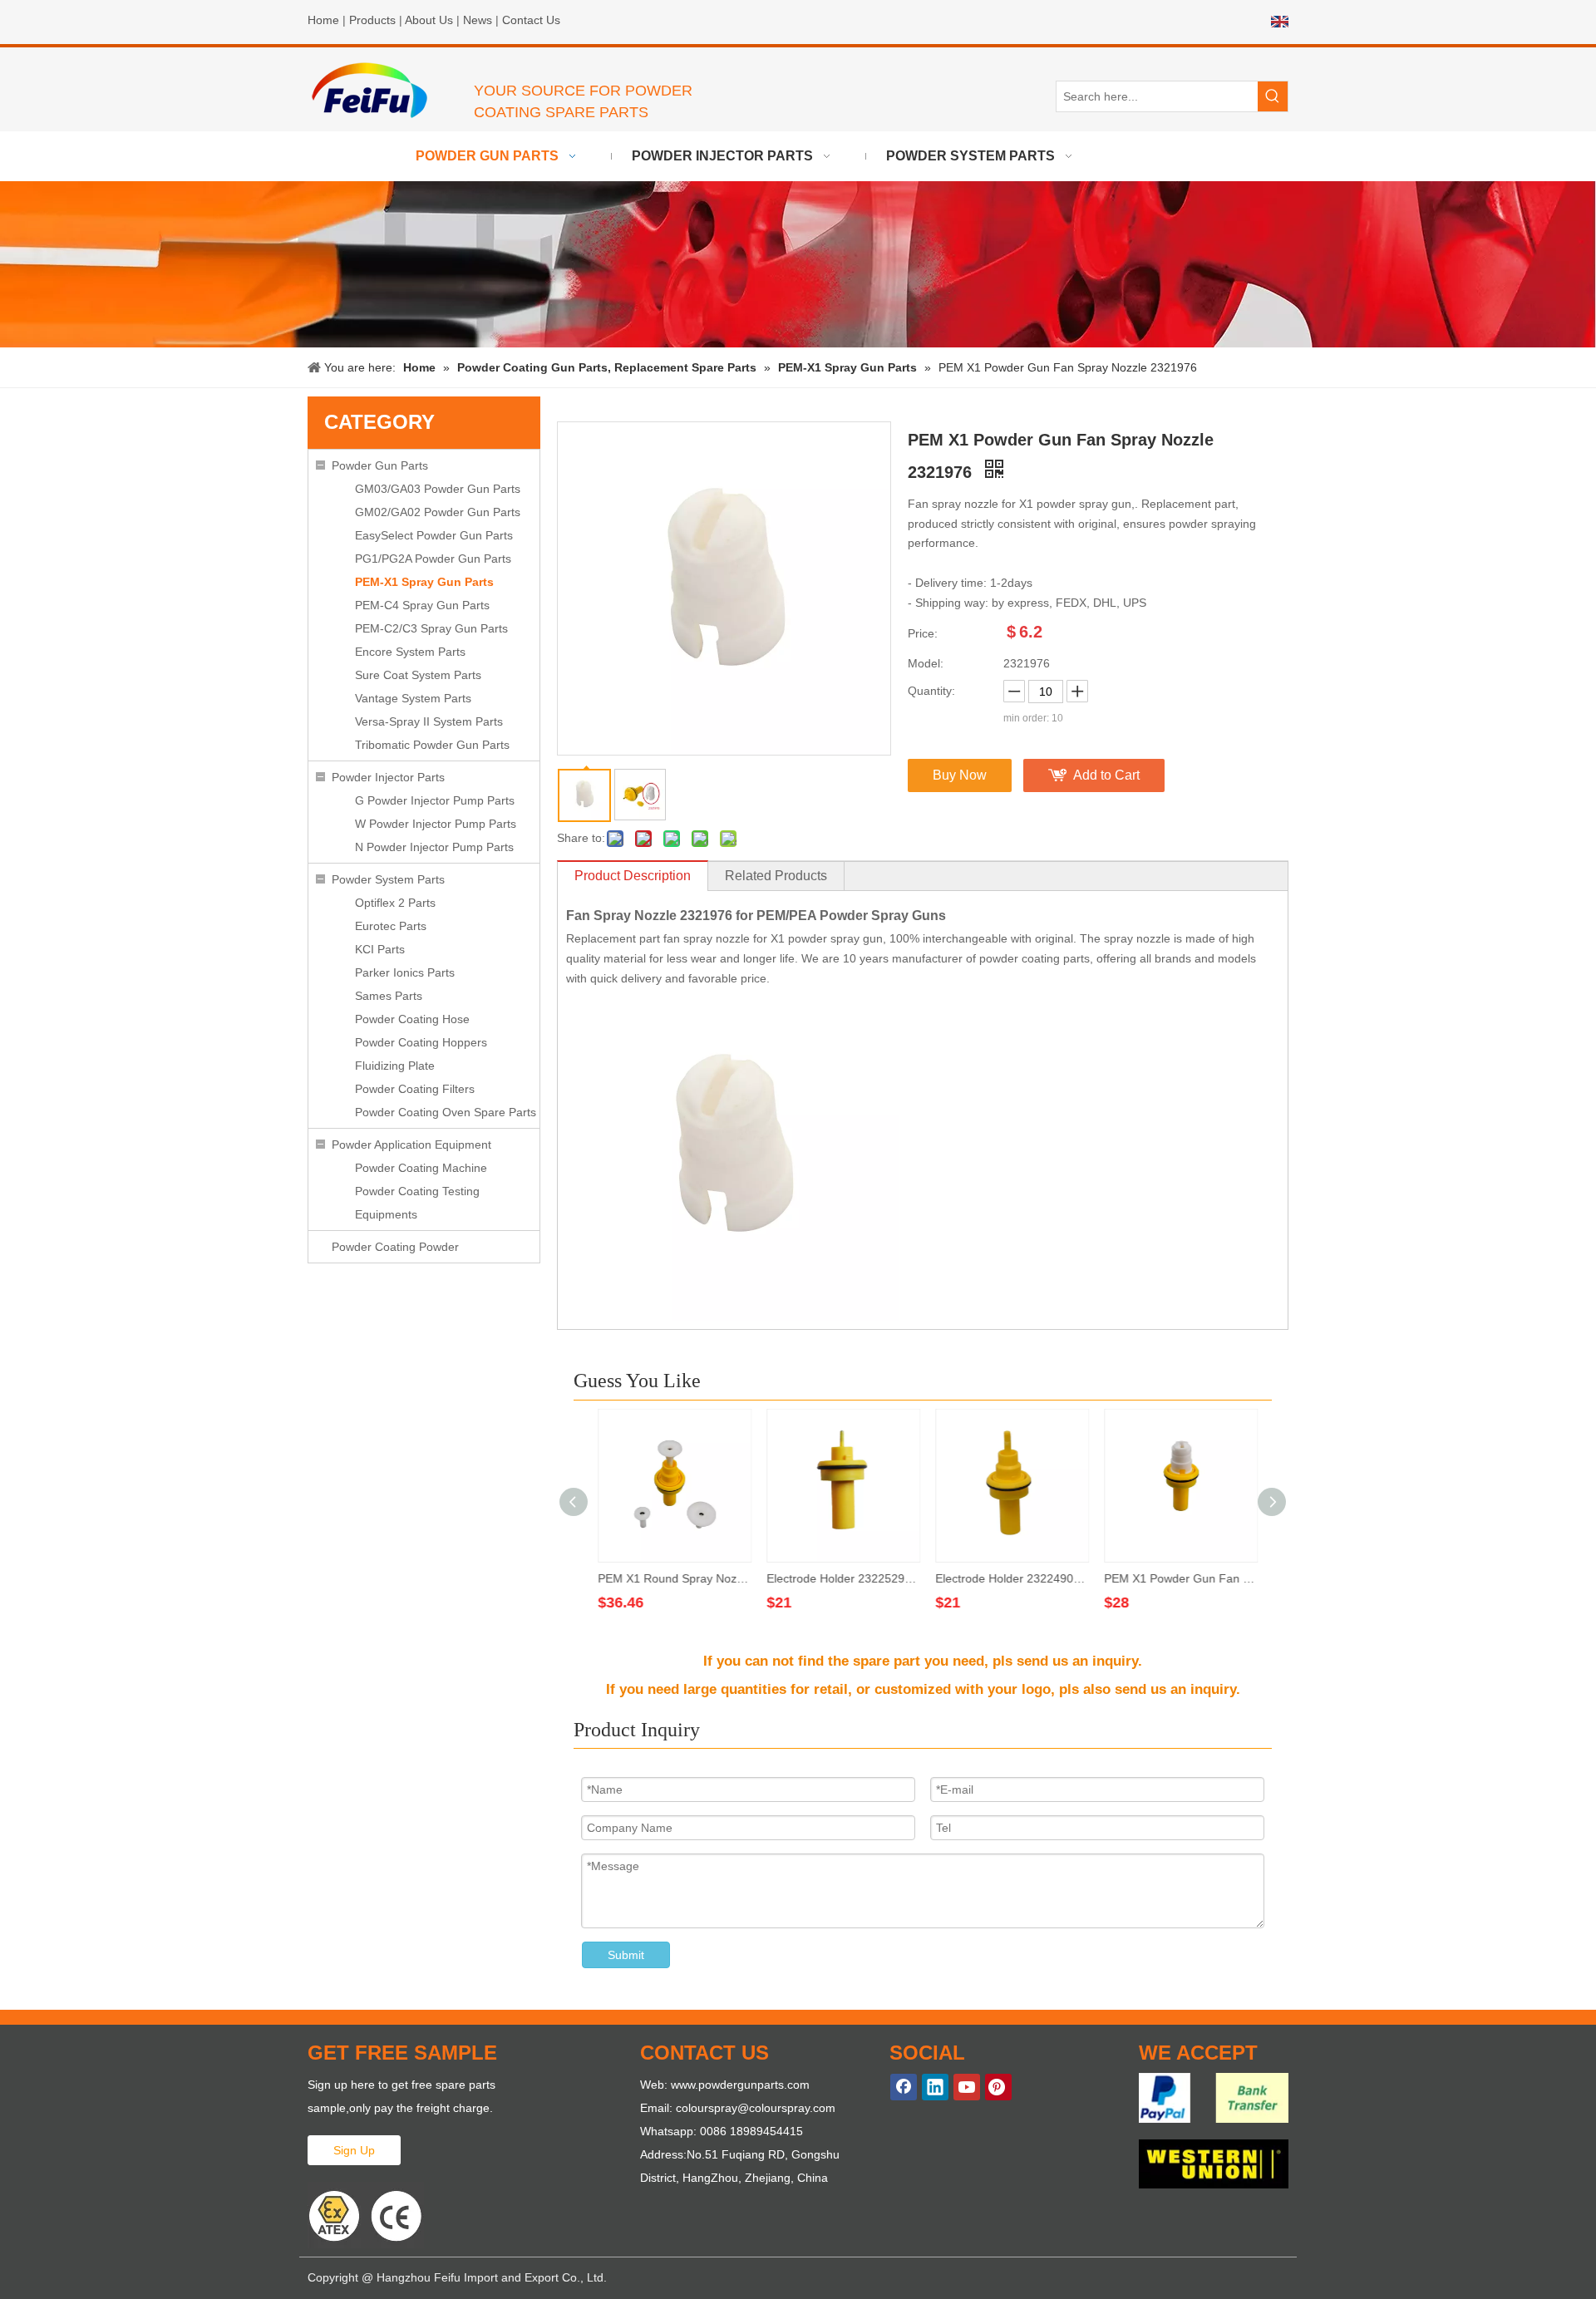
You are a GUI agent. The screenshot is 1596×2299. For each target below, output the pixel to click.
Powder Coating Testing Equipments (417, 1203)
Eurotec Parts (391, 926)
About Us (429, 20)
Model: (926, 663)
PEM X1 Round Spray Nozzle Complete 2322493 (670, 1578)
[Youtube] (967, 2087)
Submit (626, 1955)
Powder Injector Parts (388, 777)
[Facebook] (904, 2087)
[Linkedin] (935, 2087)
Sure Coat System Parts (418, 675)
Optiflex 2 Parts (395, 903)
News (478, 20)
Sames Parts (389, 996)
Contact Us (531, 20)
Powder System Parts (388, 879)
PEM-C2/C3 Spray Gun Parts (431, 628)
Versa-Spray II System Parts (429, 721)
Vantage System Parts (413, 698)
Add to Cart (1106, 775)
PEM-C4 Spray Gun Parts (422, 605)
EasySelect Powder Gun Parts (434, 535)
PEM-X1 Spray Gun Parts (424, 582)
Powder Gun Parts (380, 465)
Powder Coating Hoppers (421, 1042)
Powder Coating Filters (415, 1089)
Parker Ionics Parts (405, 972)
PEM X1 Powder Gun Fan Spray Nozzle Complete (1177, 1578)
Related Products (776, 876)
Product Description (633, 876)
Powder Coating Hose (412, 1019)
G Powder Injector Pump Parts (435, 800)
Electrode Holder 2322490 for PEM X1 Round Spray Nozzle (1008, 1578)
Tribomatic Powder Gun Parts (432, 745)
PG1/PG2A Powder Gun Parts (433, 559)
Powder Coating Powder (395, 1247)
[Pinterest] (998, 2087)
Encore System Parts (410, 652)
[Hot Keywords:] (1273, 96)
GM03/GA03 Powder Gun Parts (438, 489)
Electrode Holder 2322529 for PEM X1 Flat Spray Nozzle (839, 1578)
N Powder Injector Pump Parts (434, 847)
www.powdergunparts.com (740, 2085)
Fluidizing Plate (395, 1066)
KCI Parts (380, 949)
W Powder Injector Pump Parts (436, 824)
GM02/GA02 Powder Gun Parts (438, 512)
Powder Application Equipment (411, 1145)
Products (372, 20)
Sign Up (354, 2150)
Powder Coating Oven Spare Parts (446, 1112)
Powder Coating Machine (421, 1168)
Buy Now (960, 775)
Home (323, 20)
